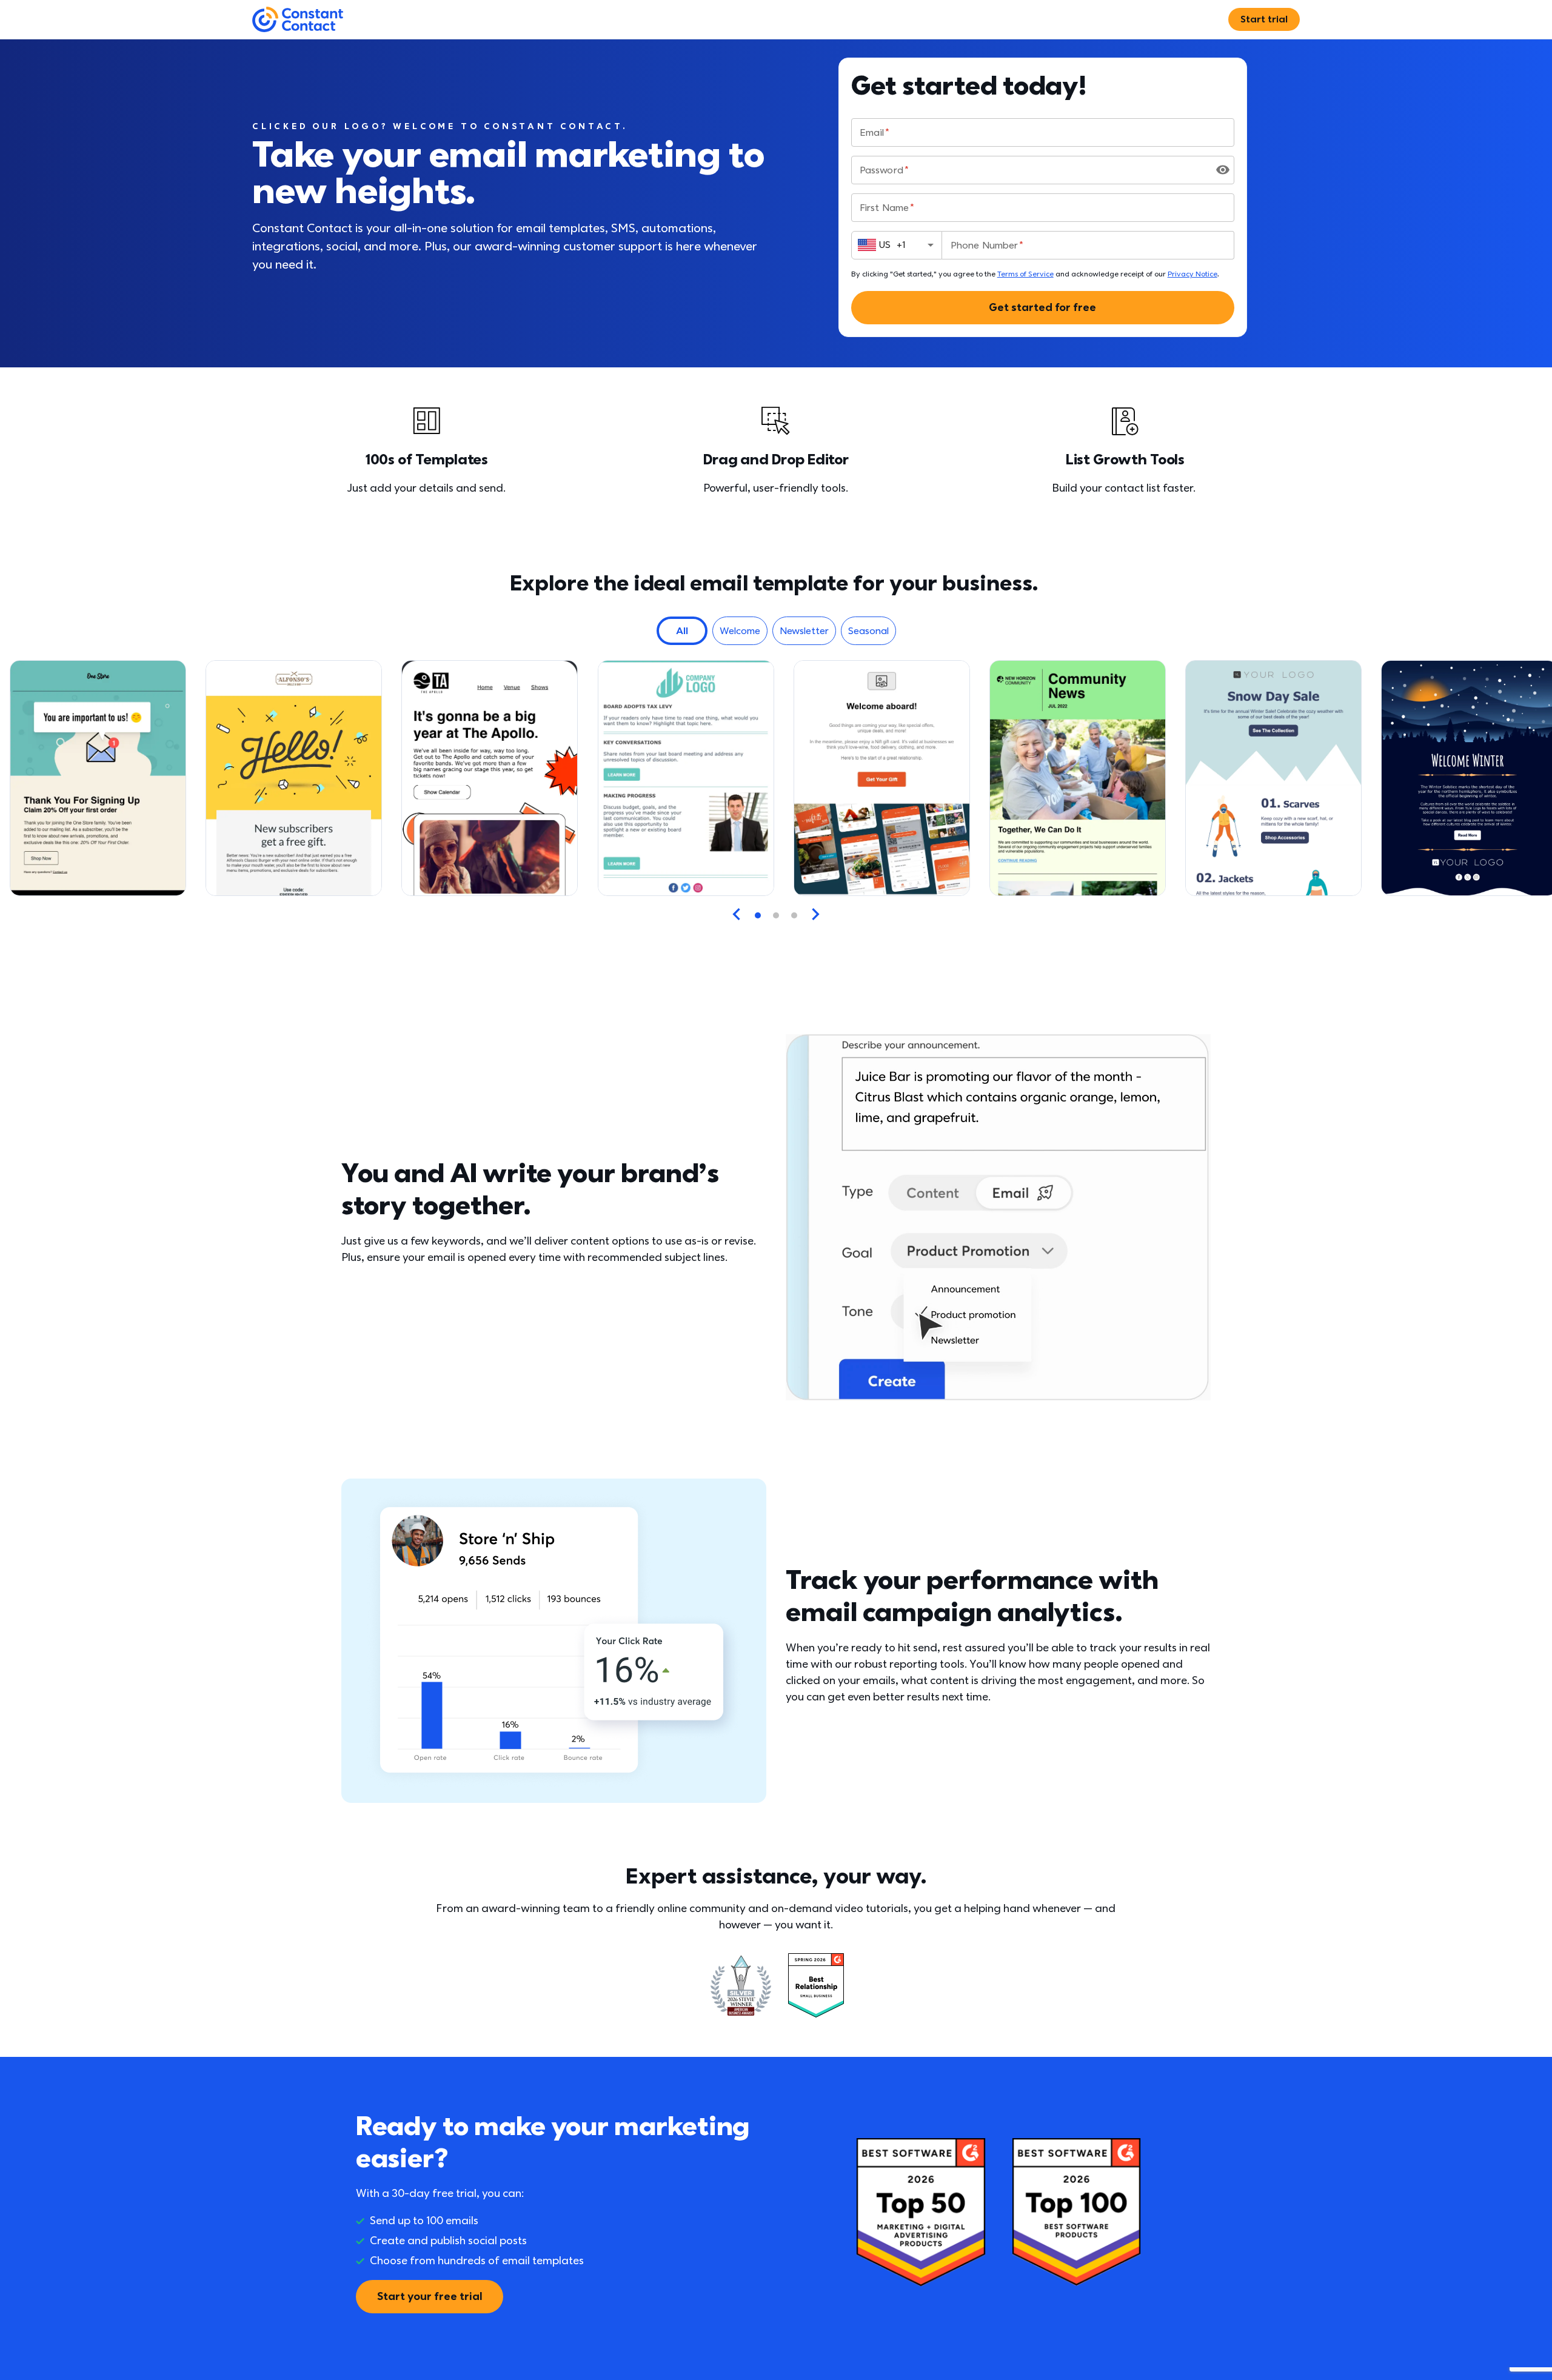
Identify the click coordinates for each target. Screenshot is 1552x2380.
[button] (682, 631)
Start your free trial (430, 2297)
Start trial (1264, 19)
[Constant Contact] (298, 20)
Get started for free (1042, 308)
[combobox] (897, 245)
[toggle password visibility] (1223, 170)
